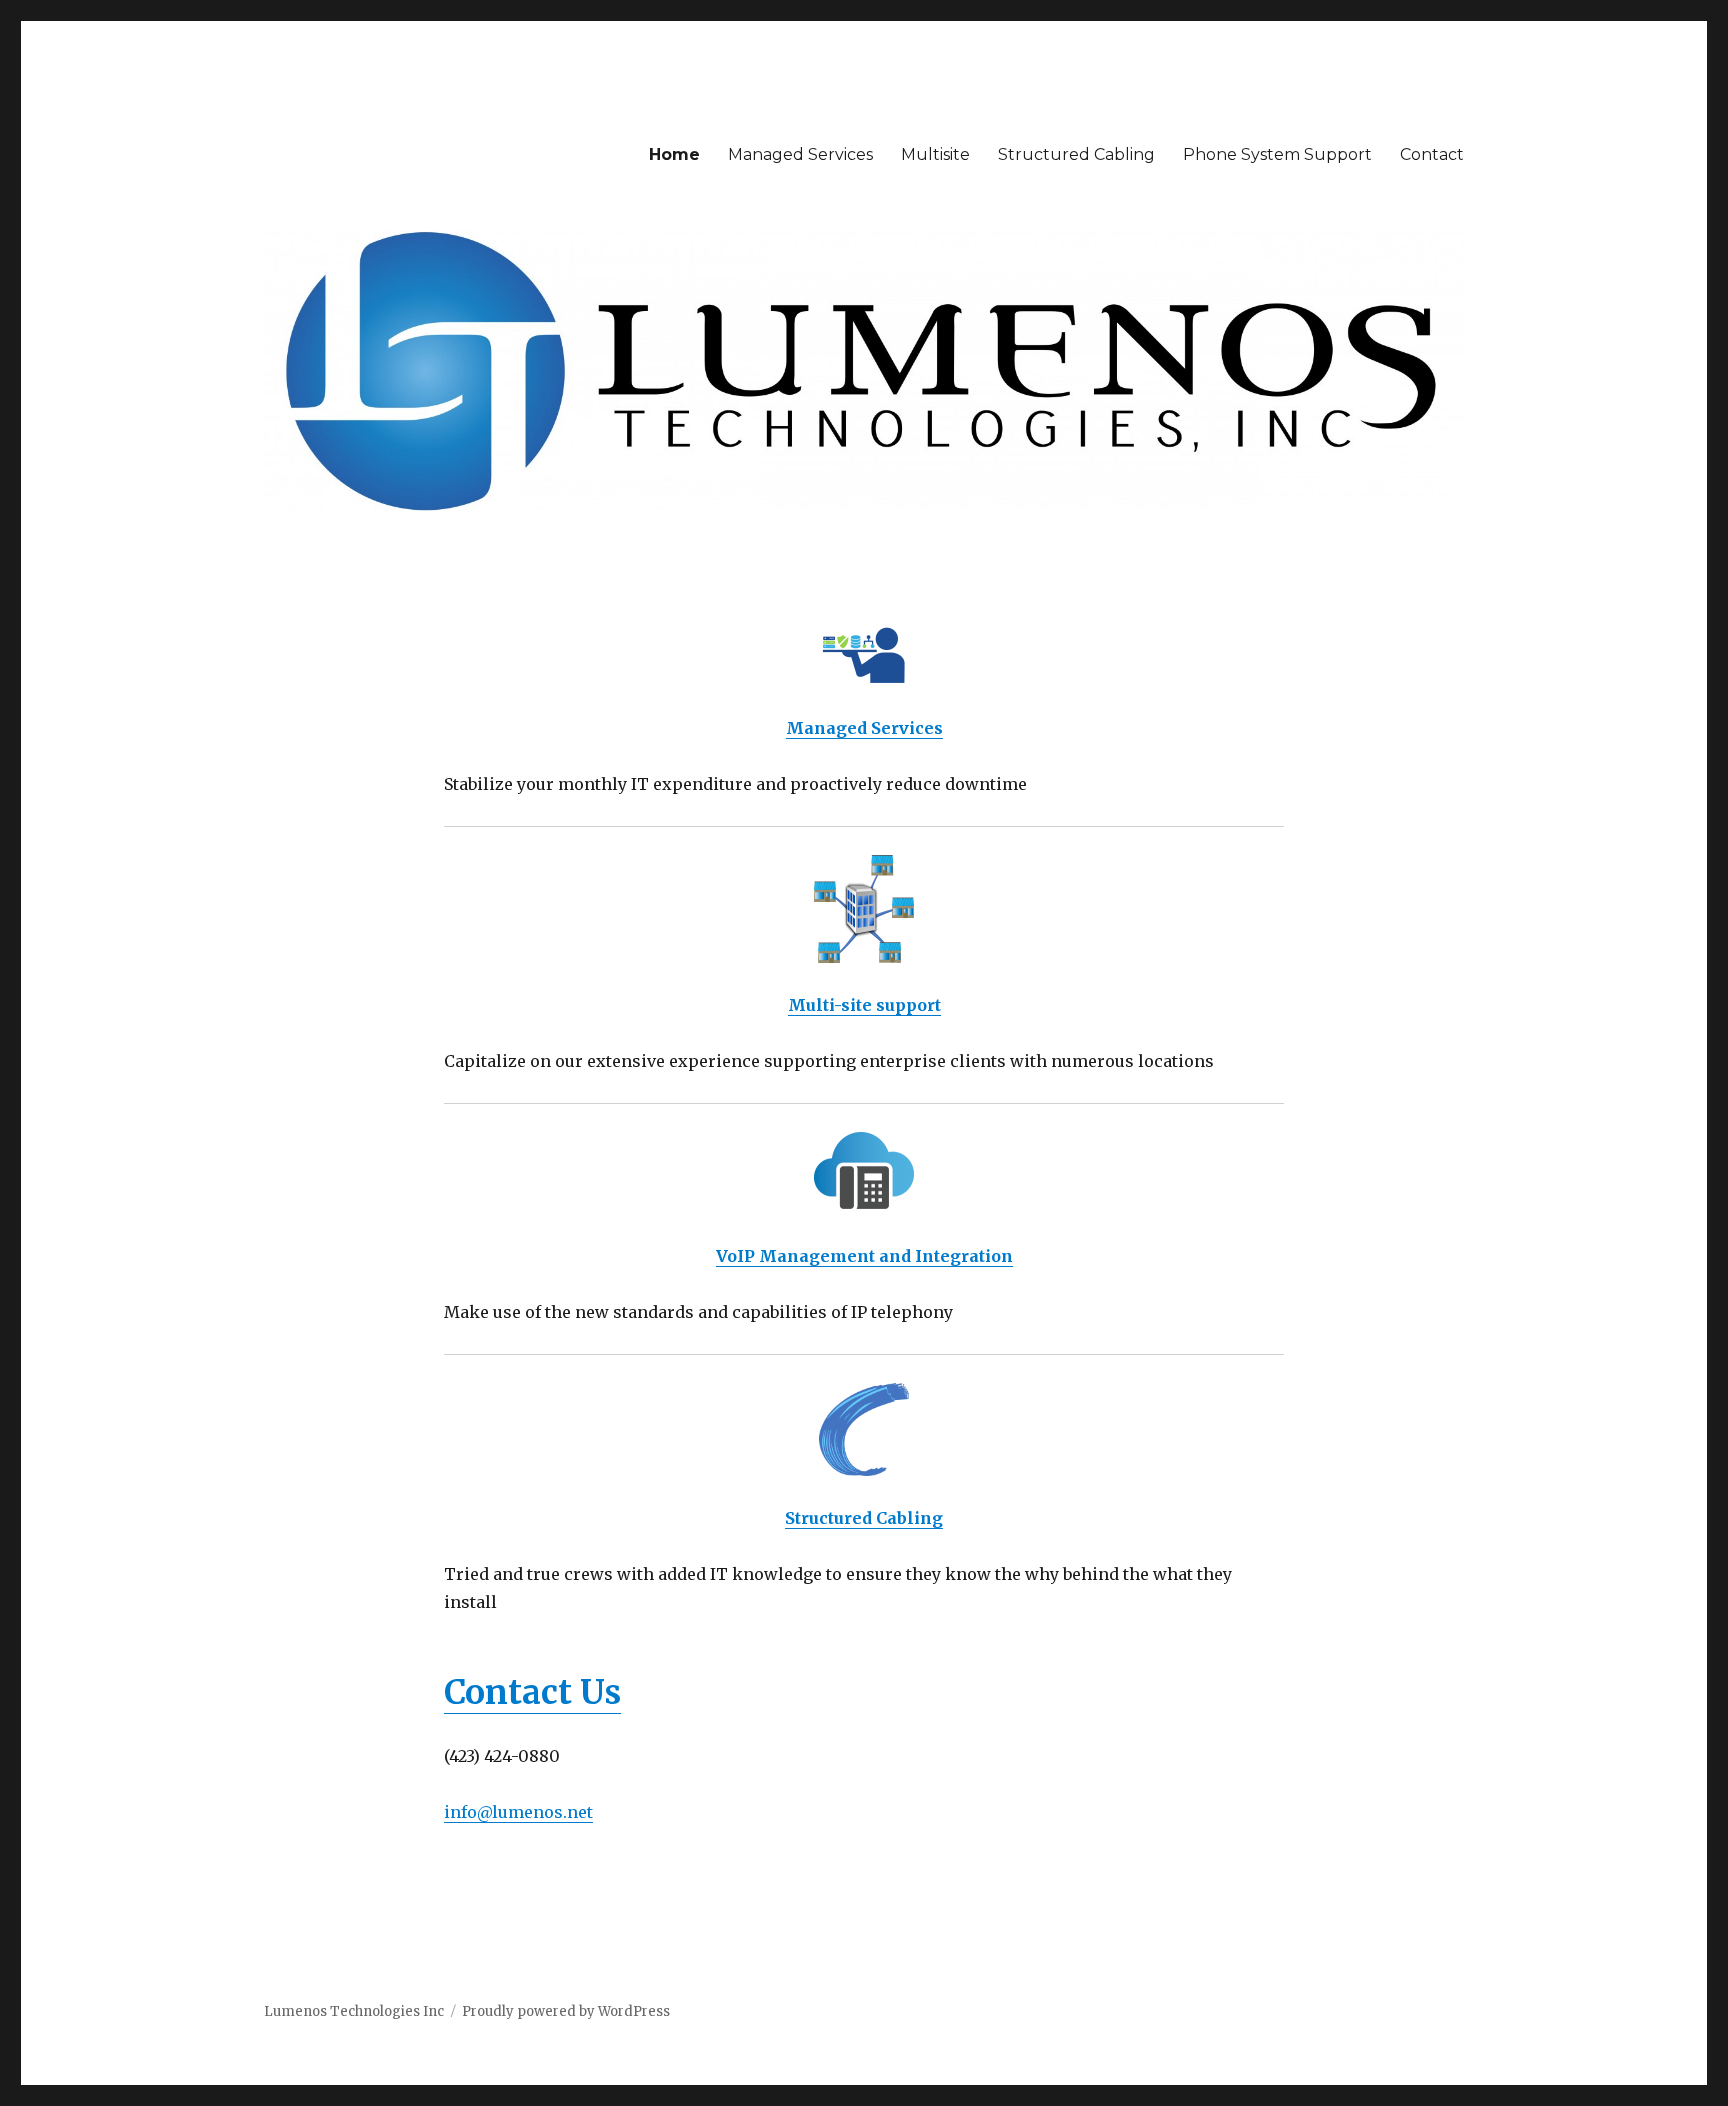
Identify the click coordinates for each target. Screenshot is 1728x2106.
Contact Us (532, 1692)
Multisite (935, 154)
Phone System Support (1277, 154)
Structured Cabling (1076, 154)
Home (674, 154)
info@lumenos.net (518, 1812)
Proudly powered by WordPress (566, 2011)
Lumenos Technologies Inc (354, 2011)
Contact (1432, 154)
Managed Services (800, 154)
